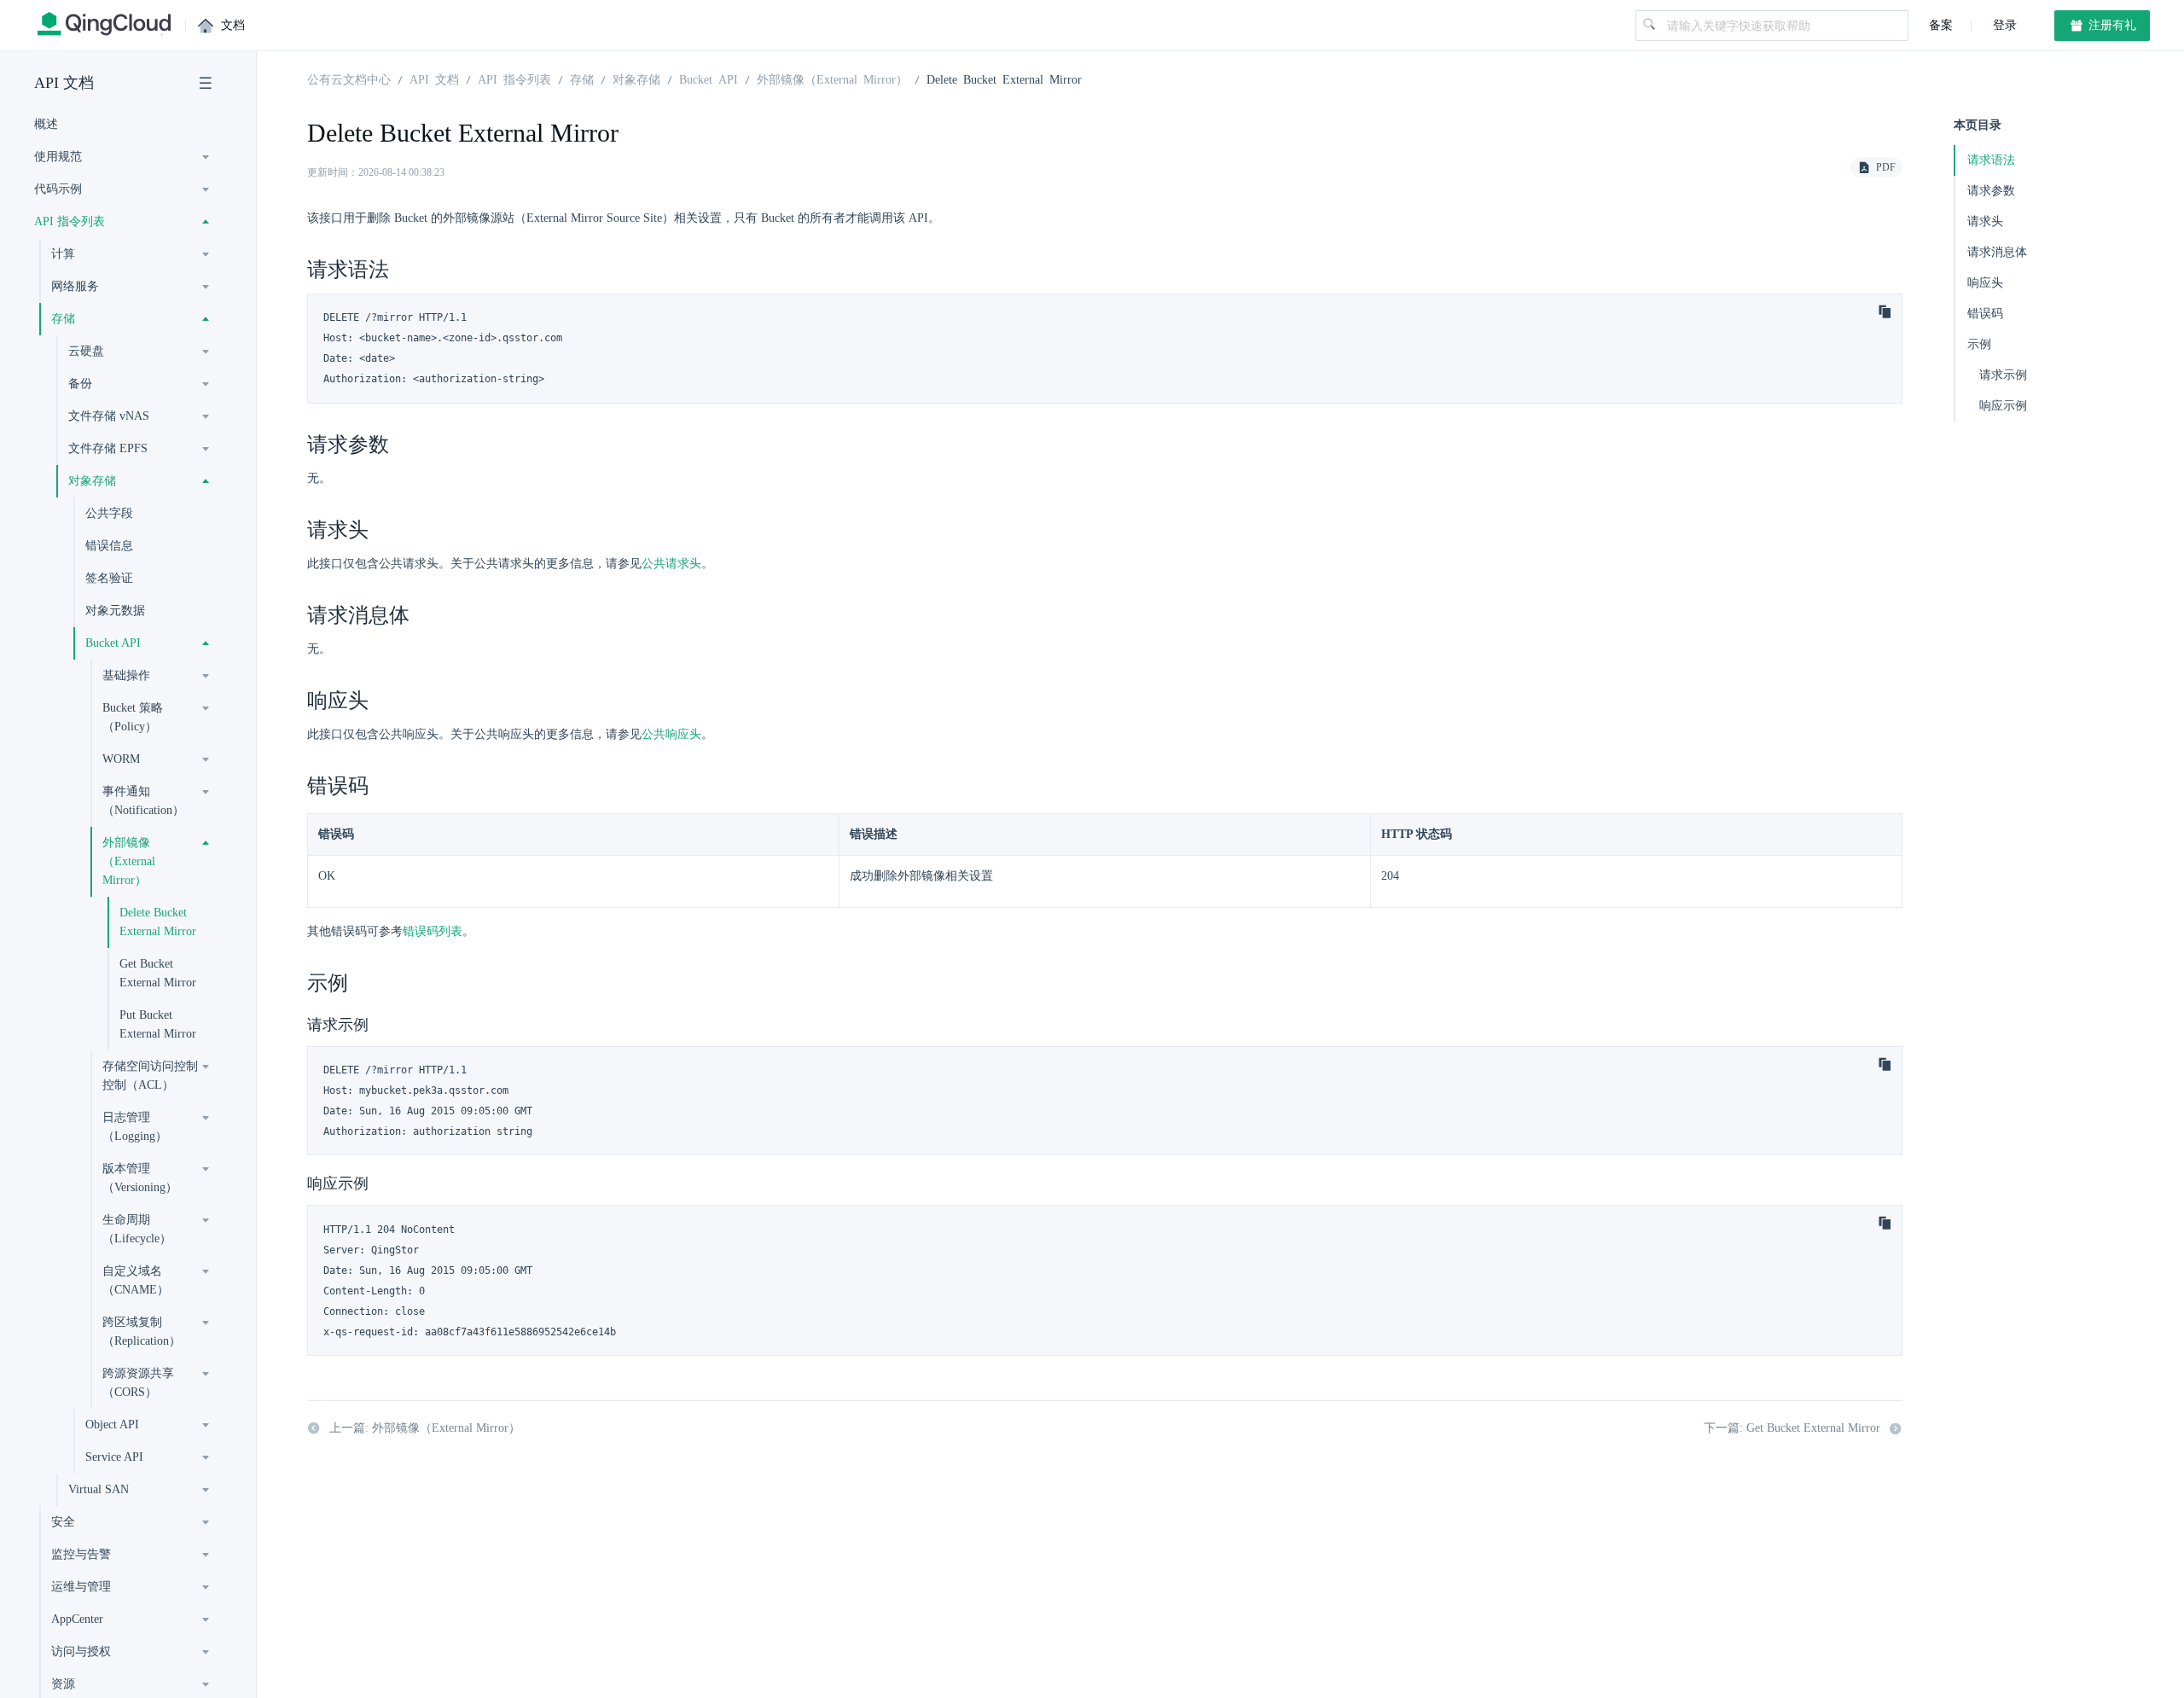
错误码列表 (433, 931)
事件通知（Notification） (143, 801)
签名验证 (109, 578)
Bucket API (113, 643)
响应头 (1985, 283)
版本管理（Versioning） (140, 1178)
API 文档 (64, 83)
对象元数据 (115, 611)
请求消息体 (1997, 252)
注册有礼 (2111, 25)
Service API (114, 1457)
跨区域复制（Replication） (142, 1332)
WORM (121, 759)
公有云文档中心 (349, 79)
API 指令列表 (514, 79)
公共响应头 (671, 734)
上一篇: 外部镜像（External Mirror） (425, 1428)
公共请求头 (671, 564)
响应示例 (2003, 406)
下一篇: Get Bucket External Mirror (1792, 1428)
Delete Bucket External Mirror (158, 922)
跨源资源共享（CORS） (138, 1383)
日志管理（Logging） (135, 1127)
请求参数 (1991, 191)
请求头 (1985, 221)
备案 (1941, 25)
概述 (46, 124)
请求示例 (2003, 375)
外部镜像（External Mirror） (129, 861)
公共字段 (109, 513)
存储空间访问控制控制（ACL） (150, 1076)
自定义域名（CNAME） (136, 1280)
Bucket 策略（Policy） (133, 717)
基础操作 (126, 675)
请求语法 (1991, 160)
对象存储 (636, 79)
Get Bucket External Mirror (158, 973)
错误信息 (109, 546)
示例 (1979, 344)
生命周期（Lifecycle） (137, 1229)
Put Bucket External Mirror (158, 1024)
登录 (2003, 25)
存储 (582, 79)
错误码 (1985, 314)
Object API (112, 1425)
